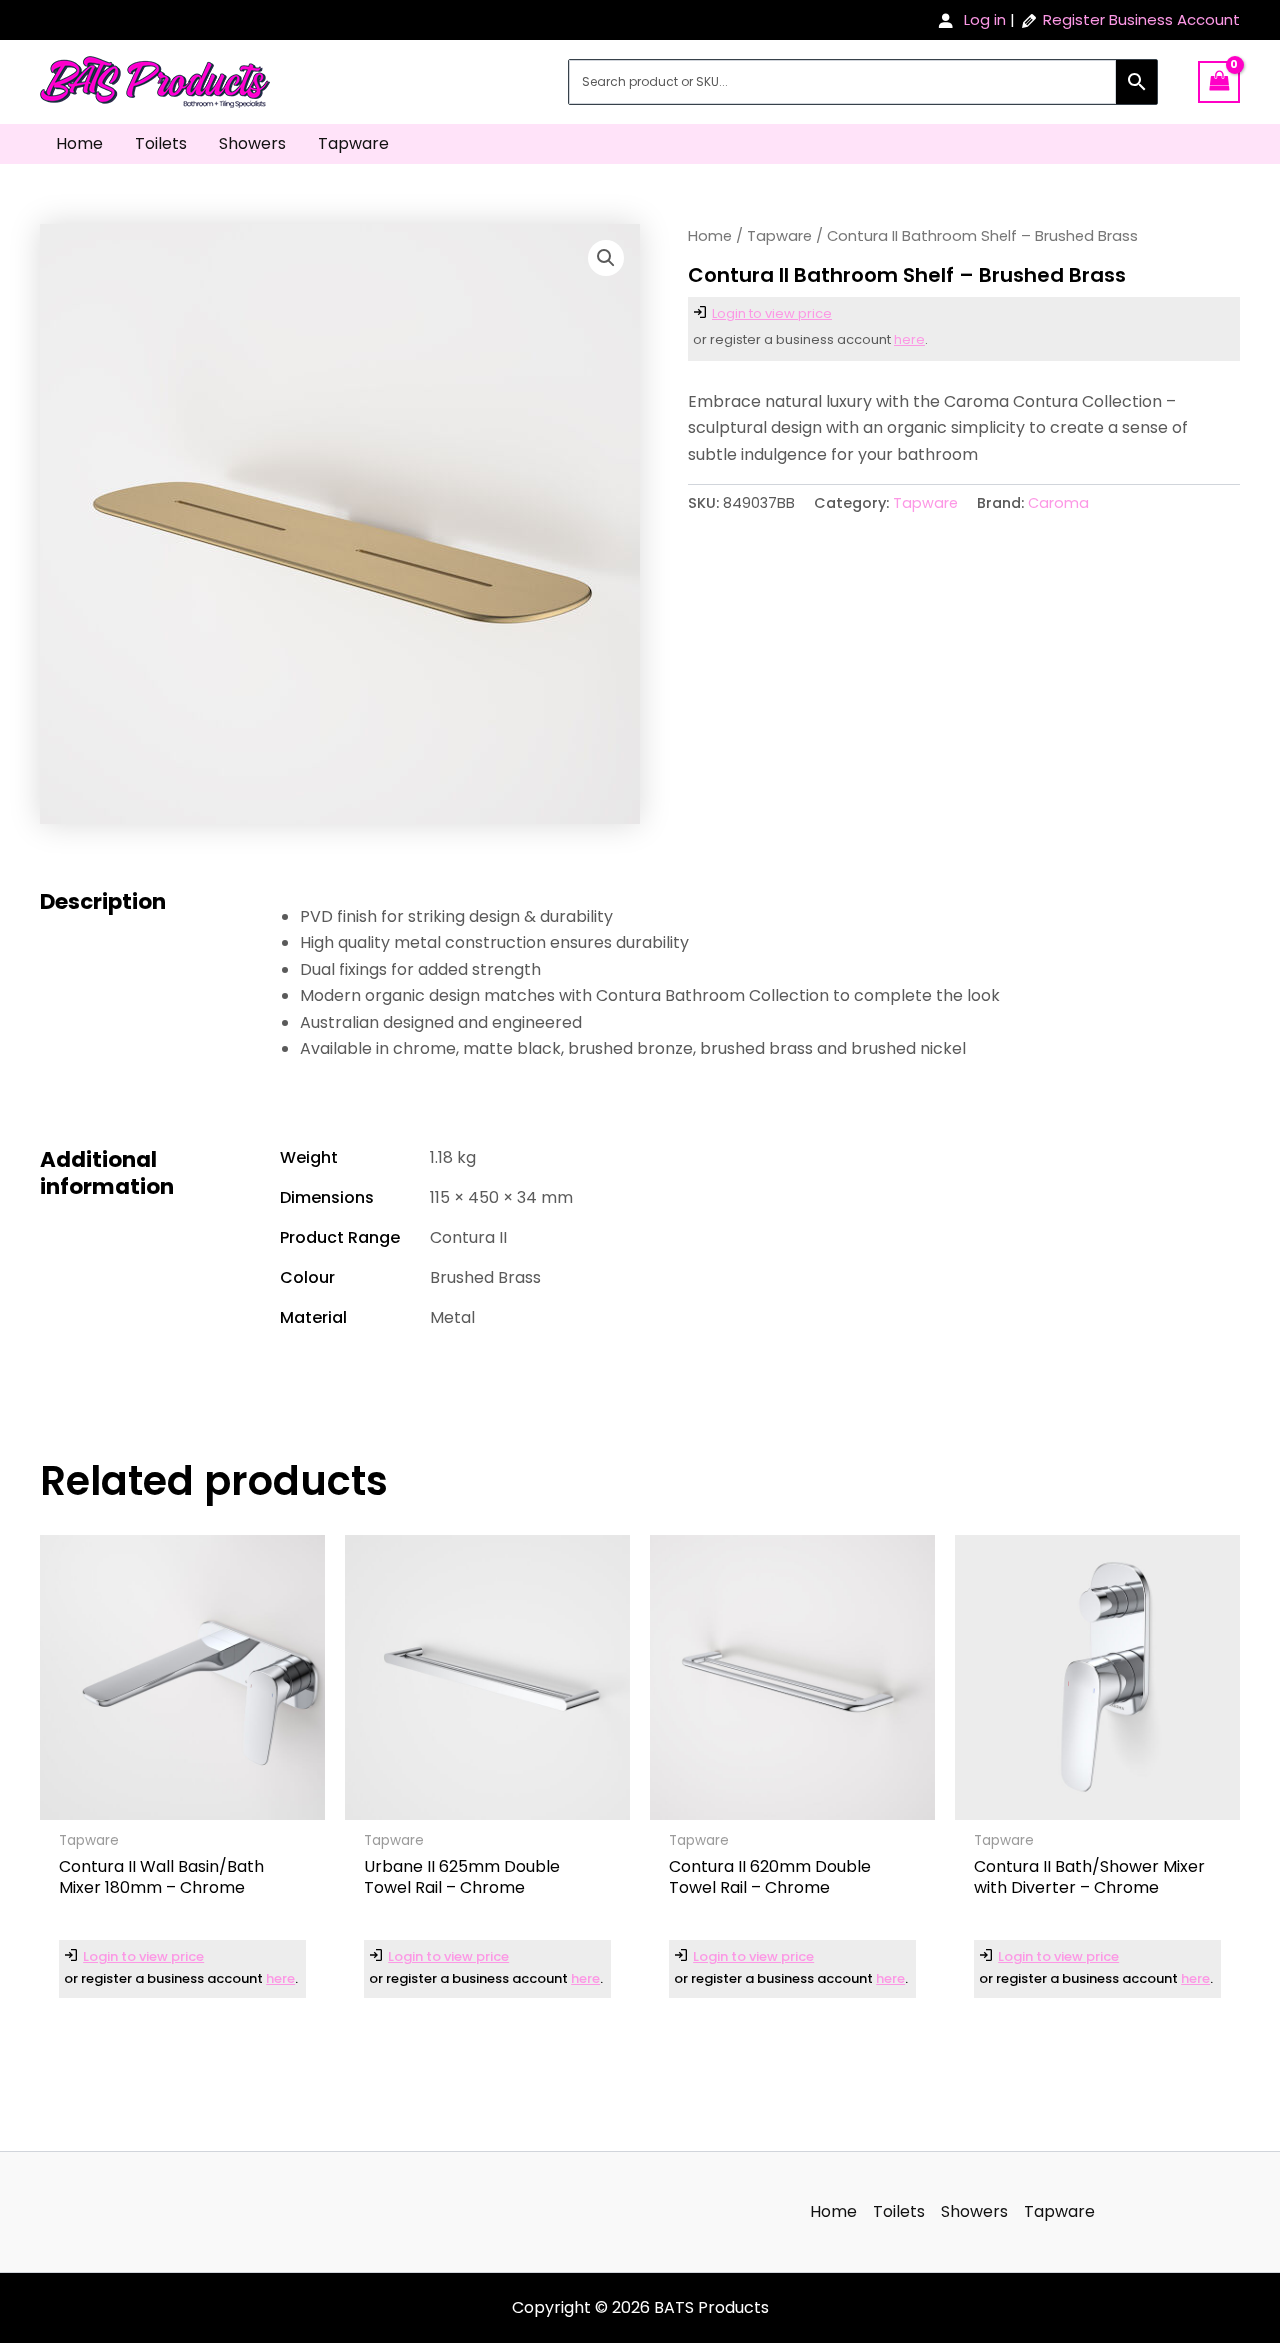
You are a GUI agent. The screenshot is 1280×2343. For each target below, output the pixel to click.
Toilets (161, 143)
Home (79, 143)
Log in (985, 19)
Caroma (1058, 503)
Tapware (353, 143)
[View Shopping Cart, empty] (1219, 81)
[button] (606, 258)
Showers (252, 143)
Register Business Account (1141, 19)
